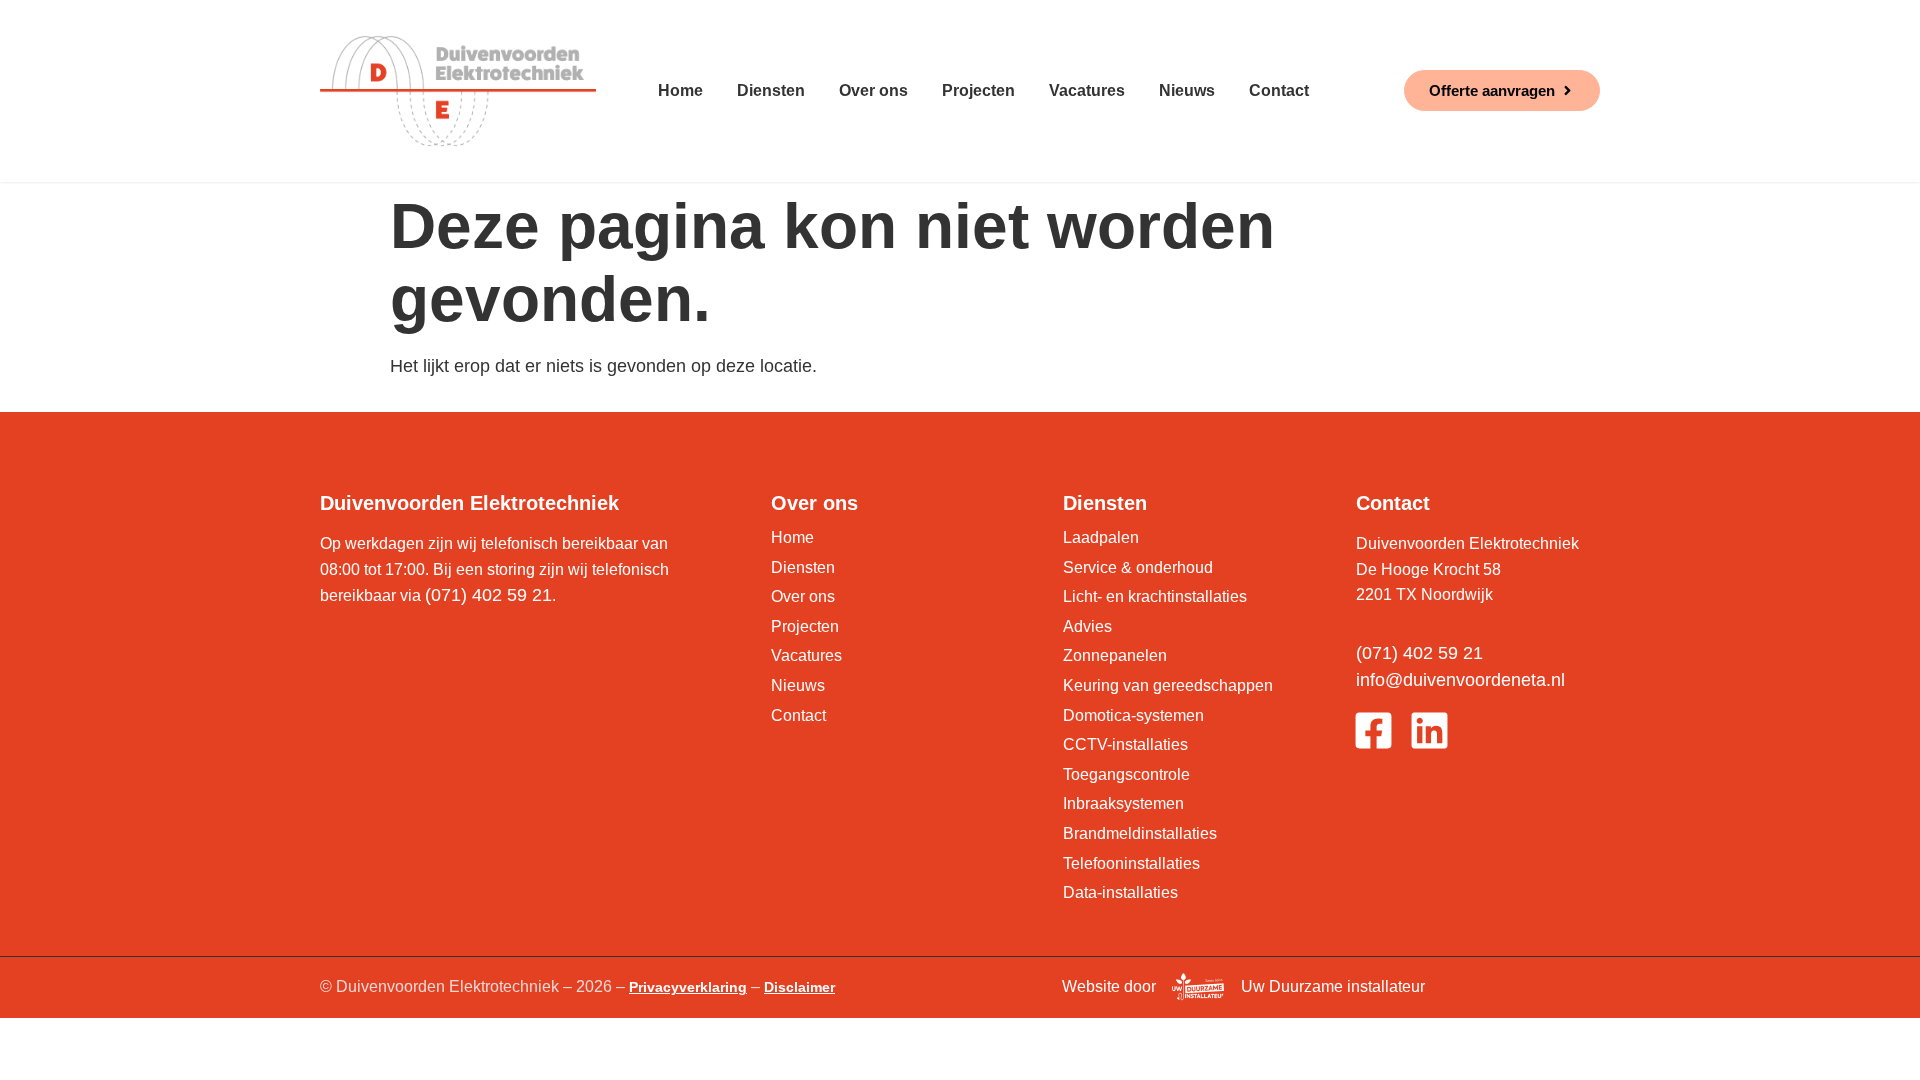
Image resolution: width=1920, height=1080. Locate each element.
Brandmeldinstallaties (1140, 833)
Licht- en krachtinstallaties (1155, 596)
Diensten (771, 90)
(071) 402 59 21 (488, 595)
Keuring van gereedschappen (1168, 685)
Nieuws (1187, 90)
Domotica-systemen (1133, 715)
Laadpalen (1101, 537)
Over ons (873, 90)
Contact (1279, 90)
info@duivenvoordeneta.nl (1460, 680)
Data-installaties (1120, 892)
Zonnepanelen (1115, 655)
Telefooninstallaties (1131, 863)
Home (680, 90)
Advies (1087, 626)
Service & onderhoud (1138, 567)
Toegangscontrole (1126, 774)
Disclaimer (799, 987)
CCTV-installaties (1125, 744)
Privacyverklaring (688, 987)
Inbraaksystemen (1123, 803)
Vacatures (1087, 90)
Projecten (978, 90)
